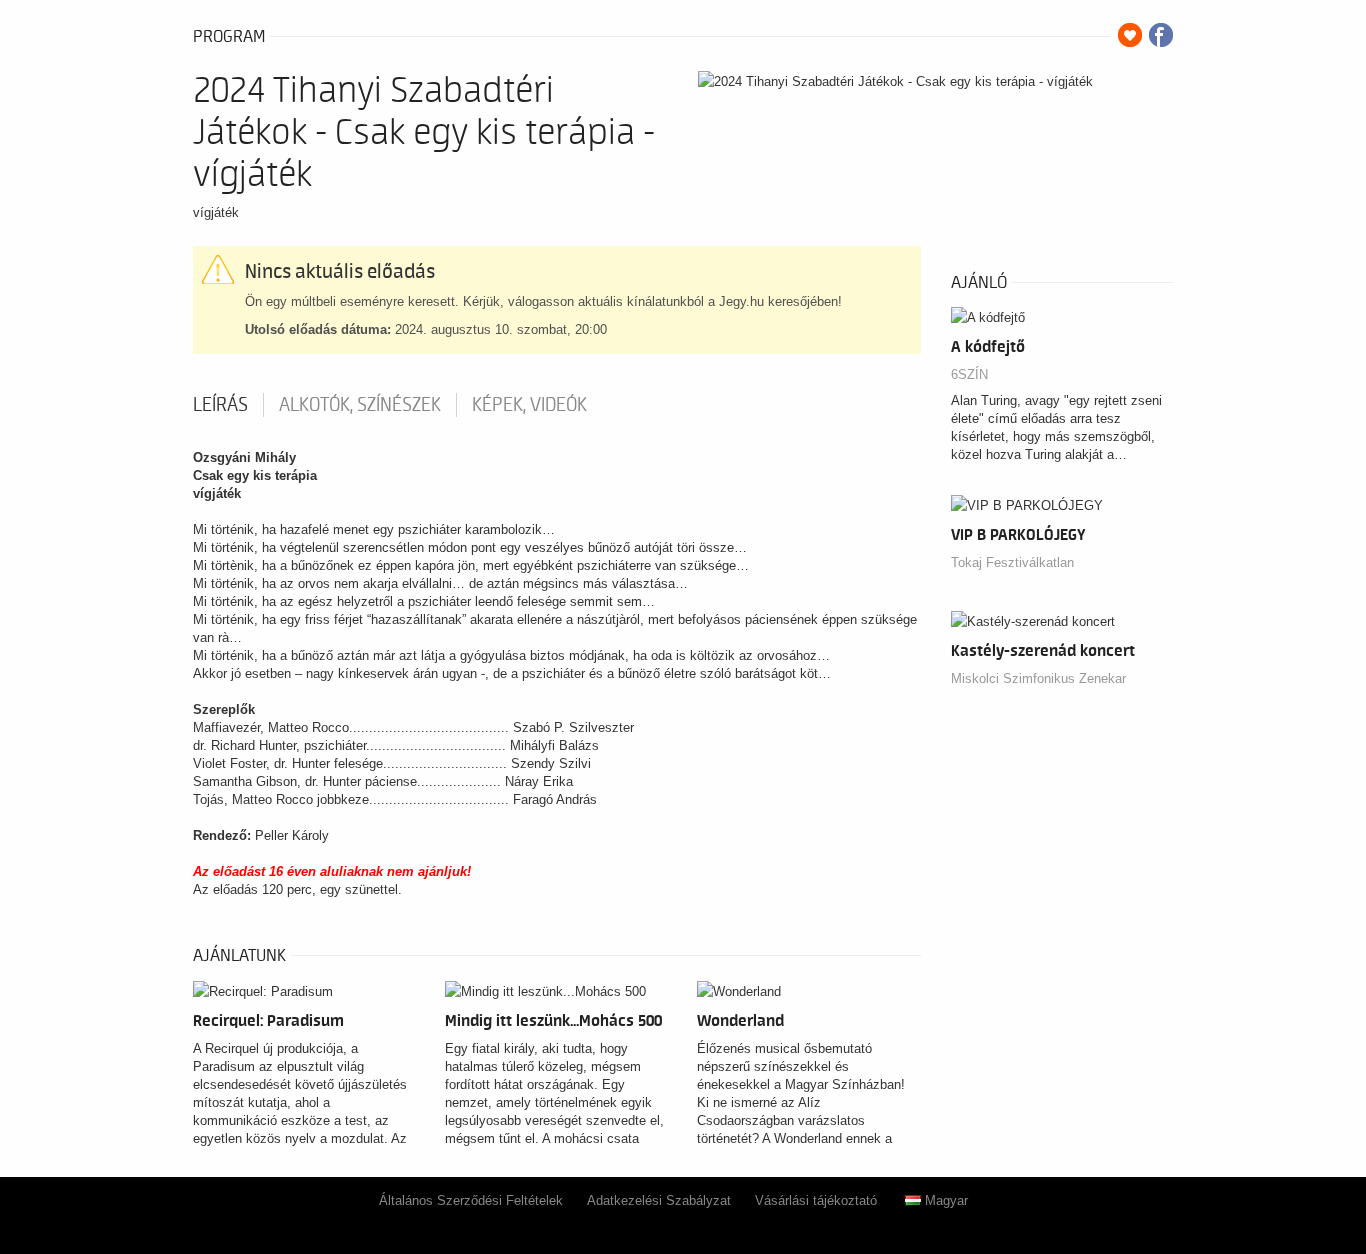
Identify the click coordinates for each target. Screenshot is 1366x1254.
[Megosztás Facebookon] (1161, 35)
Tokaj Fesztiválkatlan (1012, 562)
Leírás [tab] (220, 405)
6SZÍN (969, 374)
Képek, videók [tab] (529, 405)
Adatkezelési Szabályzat (659, 1200)
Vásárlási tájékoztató (816, 1200)
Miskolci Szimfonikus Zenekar (1038, 678)
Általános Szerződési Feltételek (471, 1200)
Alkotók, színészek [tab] (360, 405)
